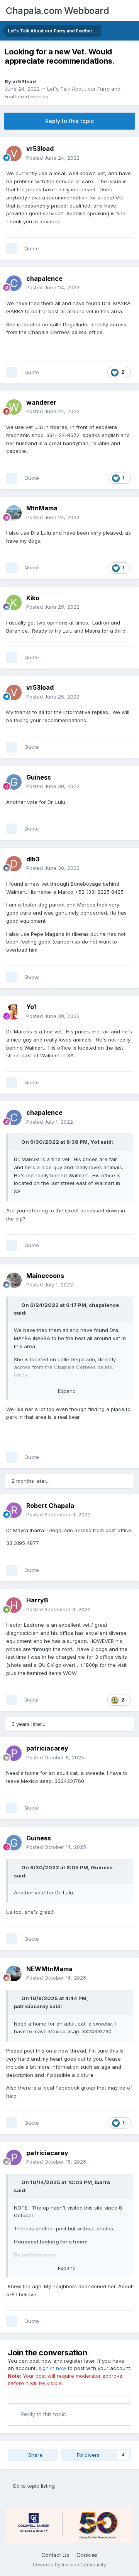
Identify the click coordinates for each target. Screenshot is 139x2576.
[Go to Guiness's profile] (14, 782)
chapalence (44, 279)
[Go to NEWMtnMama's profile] (14, 1973)
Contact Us (55, 2555)
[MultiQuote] (12, 248)
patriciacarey (47, 1748)
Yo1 (31, 1007)
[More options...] (125, 153)
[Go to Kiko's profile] (14, 603)
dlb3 (33, 859)
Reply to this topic (69, 121)
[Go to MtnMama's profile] (14, 513)
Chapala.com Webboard (57, 11)
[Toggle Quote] (17, 1142)
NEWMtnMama (49, 1969)
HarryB (37, 1600)
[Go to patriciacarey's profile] (14, 1753)
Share (35, 2455)
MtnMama (42, 508)
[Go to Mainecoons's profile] (14, 1280)
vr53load (24, 81)
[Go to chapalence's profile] (14, 283)
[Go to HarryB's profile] (14, 1605)
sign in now (53, 2368)
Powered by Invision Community (69, 2565)
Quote (32, 248)
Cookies (87, 2555)
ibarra (102, 2182)
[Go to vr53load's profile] (14, 154)
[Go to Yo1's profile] (14, 1012)
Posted (53, 158)
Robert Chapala (50, 1506)
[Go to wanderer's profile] (14, 407)
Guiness (39, 777)
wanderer (41, 402)
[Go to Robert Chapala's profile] (14, 1510)
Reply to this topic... (44, 2414)
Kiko (33, 598)
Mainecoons (45, 1276)
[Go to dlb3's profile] (14, 864)
